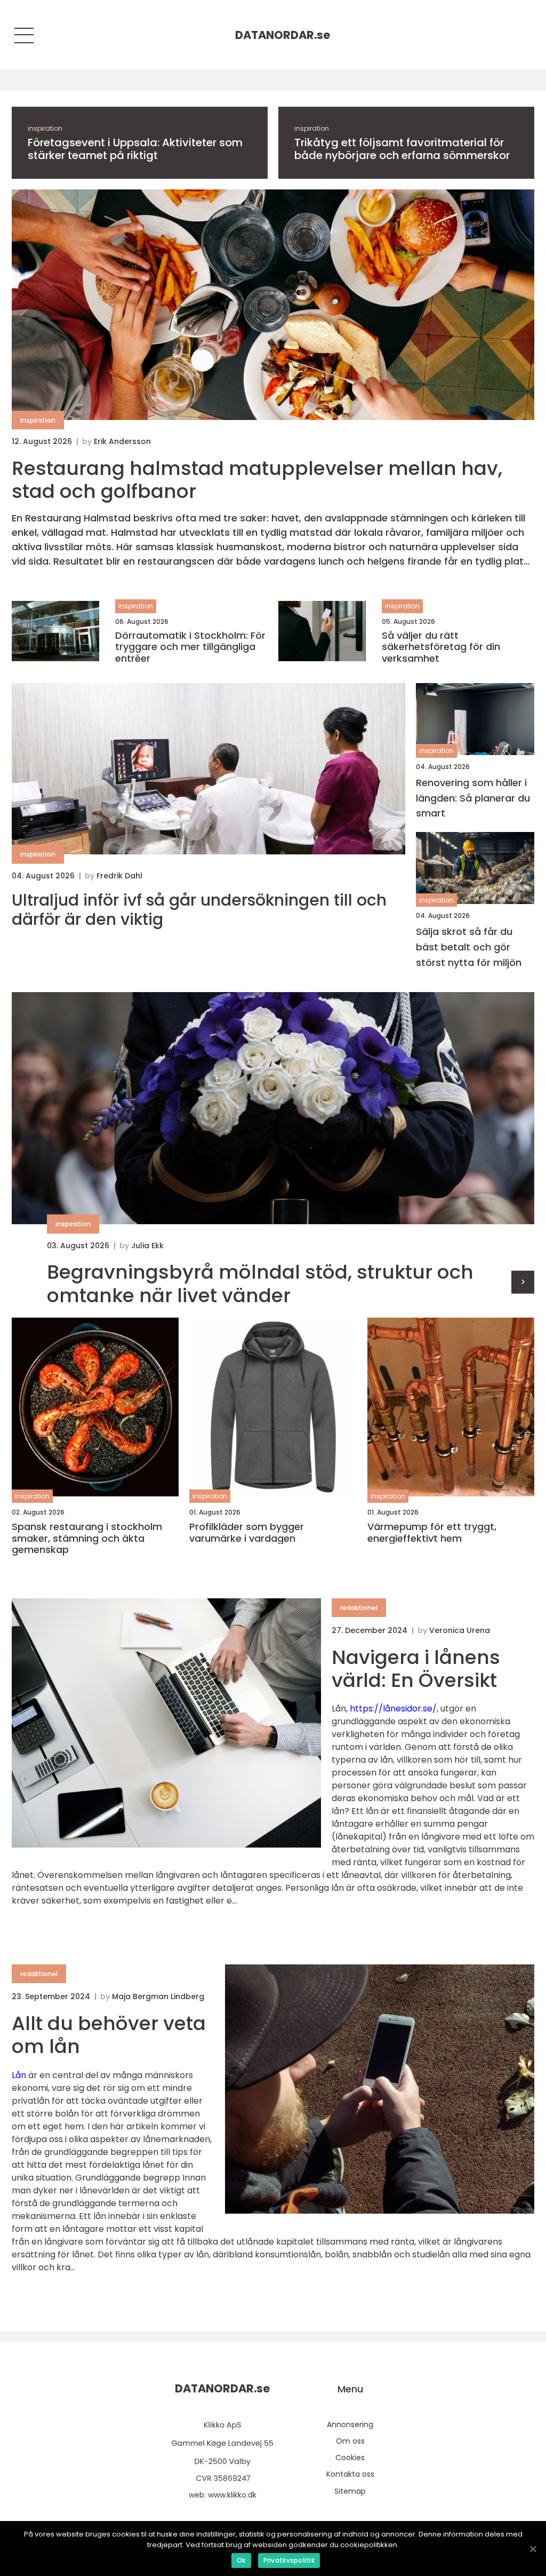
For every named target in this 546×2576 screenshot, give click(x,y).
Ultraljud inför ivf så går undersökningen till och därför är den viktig (199, 910)
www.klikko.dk (232, 2495)
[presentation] (523, 1282)
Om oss (350, 2441)
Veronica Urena (460, 1630)
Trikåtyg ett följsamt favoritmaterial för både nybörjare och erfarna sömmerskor (402, 149)
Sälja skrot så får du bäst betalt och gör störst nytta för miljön (469, 947)
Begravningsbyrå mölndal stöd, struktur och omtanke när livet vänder (260, 1283)
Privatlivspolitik (289, 2560)
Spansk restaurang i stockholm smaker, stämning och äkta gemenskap (87, 1538)
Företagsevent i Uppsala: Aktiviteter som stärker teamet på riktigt (135, 149)
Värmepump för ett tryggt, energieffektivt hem (432, 1532)
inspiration (45, 128)
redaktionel (359, 1608)
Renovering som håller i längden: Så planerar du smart (473, 798)
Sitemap (350, 2491)
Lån (19, 2075)
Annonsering (350, 2424)
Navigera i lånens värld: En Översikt (416, 1669)
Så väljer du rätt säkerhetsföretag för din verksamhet (441, 647)
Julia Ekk (147, 1246)
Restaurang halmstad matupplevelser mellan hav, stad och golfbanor (257, 480)
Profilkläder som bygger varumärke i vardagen (247, 1532)
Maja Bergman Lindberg (158, 1996)
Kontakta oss (350, 2474)
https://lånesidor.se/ (393, 1709)
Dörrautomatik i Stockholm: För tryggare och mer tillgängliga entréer (190, 647)
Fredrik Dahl (119, 876)
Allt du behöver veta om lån (109, 2035)
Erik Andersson (122, 441)
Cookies (350, 2458)
